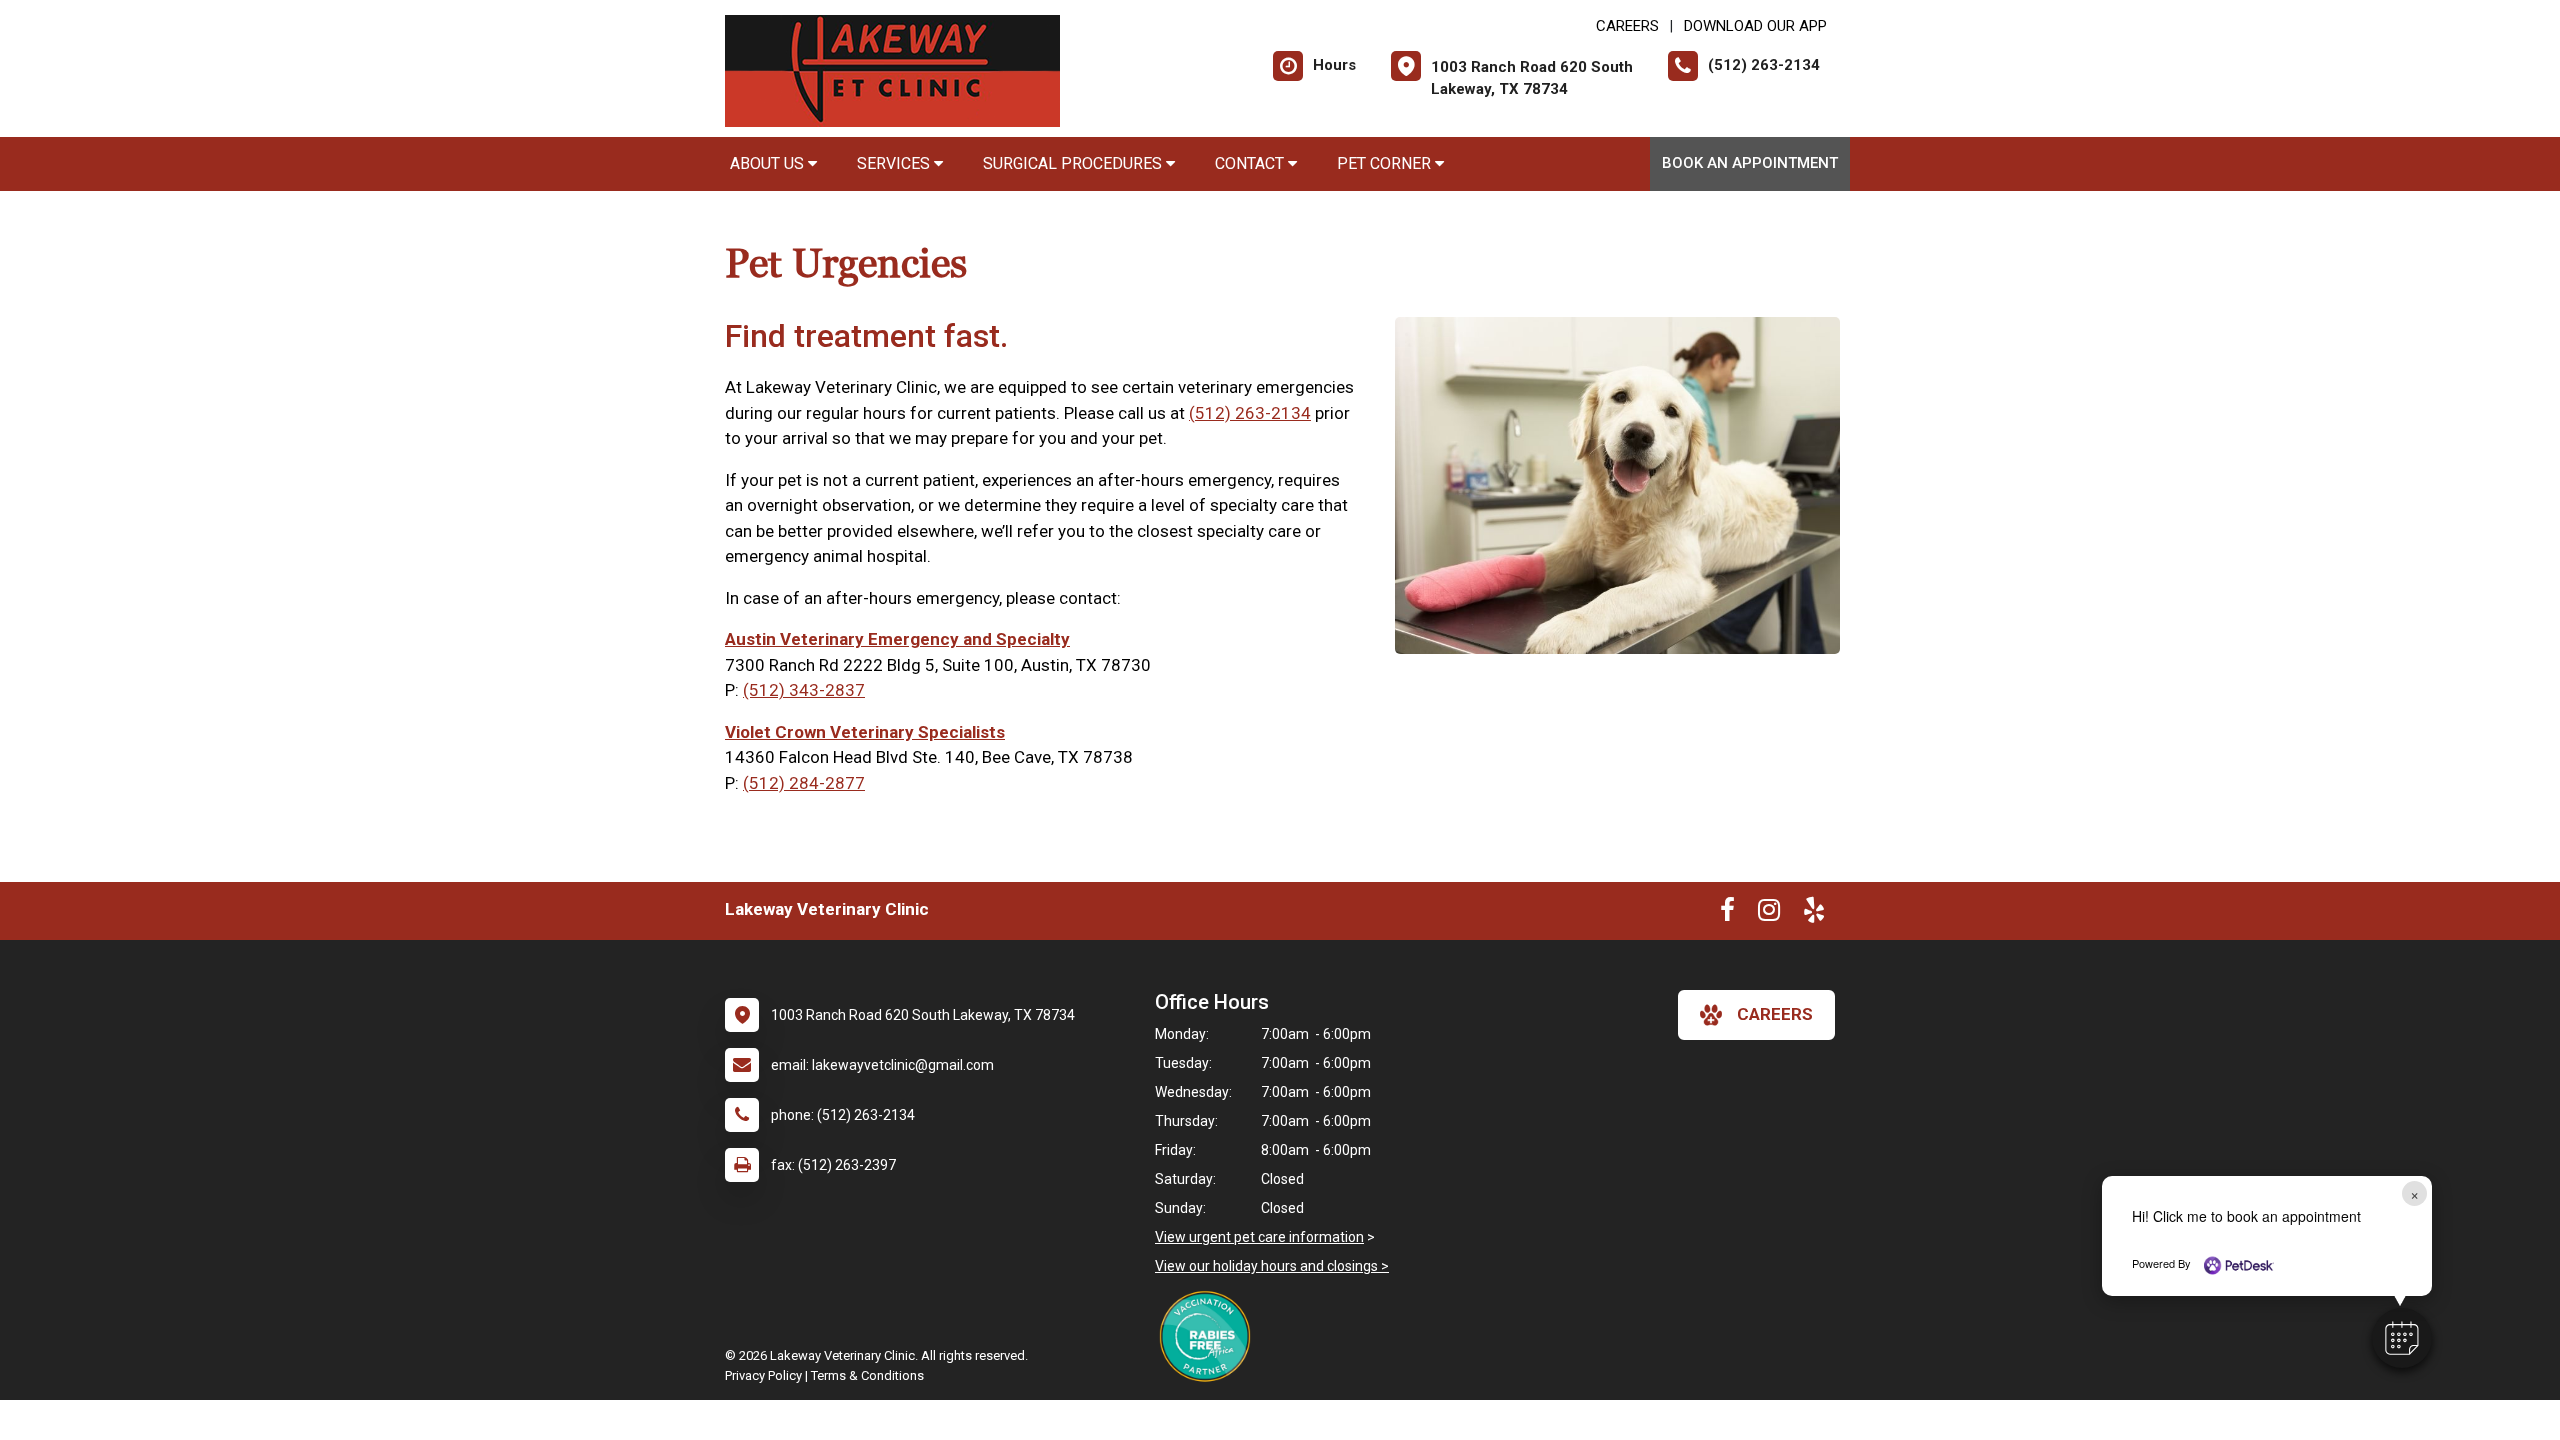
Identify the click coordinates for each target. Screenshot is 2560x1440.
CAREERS (1627, 26)
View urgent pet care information (1259, 1237)
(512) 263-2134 (1250, 413)
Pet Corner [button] (1386, 163)
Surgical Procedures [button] (1074, 163)
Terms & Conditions (867, 1375)
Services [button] (895, 163)
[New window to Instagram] (1769, 914)
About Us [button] (769, 163)
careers (1775, 1014)
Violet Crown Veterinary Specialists (865, 732)
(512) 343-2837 (804, 690)
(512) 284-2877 (804, 783)
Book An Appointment (1750, 163)
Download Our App (1755, 26)
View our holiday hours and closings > (1272, 1266)
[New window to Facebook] (1727, 914)
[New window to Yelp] (1814, 914)
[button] (2402, 1338)
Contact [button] (1251, 163)
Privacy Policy (763, 1375)
